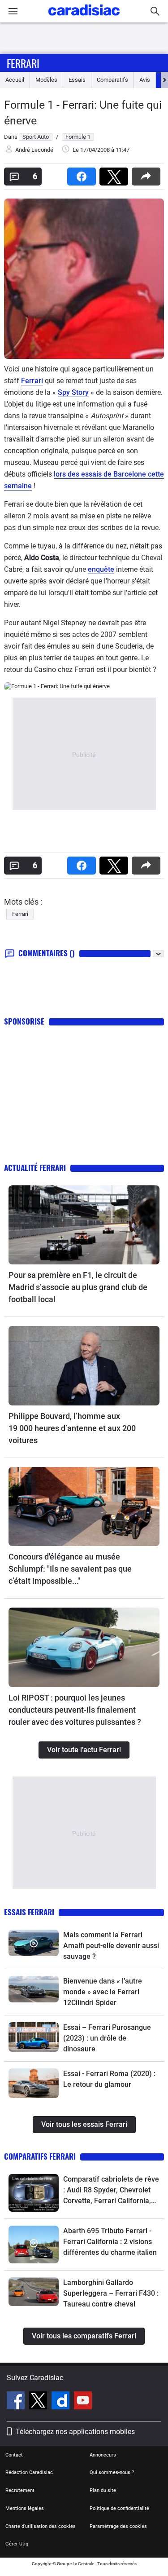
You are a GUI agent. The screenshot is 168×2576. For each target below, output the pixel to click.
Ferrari (23, 63)
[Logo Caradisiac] (84, 18)
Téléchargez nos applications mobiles (75, 2432)
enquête (101, 569)
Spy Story (73, 392)
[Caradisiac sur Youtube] (83, 2402)
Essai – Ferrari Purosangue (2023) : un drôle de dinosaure (107, 2038)
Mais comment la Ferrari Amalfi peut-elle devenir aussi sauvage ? (111, 1946)
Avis (145, 80)
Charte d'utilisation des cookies (41, 2526)
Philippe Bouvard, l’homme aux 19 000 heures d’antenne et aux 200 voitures (72, 1428)
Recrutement (20, 2490)
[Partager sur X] (116, 174)
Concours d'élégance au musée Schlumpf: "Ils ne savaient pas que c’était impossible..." (70, 1569)
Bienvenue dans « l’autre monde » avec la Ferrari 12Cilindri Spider (103, 1992)
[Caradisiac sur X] (39, 2402)
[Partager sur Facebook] (83, 174)
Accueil (15, 80)
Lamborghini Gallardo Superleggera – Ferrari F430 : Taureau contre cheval (111, 2293)
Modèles (46, 80)
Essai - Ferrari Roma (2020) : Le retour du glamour (109, 2079)
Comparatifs (112, 80)
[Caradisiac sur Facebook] (17, 2402)
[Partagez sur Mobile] (148, 174)
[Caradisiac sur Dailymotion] (62, 2402)
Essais (77, 80)
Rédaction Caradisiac (29, 2472)
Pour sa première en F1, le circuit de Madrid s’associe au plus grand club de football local (78, 1287)
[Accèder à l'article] (84, 1225)
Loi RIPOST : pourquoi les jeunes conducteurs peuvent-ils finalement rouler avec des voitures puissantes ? (75, 1710)
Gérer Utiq (17, 2544)
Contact (14, 2455)
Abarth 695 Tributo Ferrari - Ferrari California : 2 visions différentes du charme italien (110, 2242)
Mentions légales (25, 2508)
